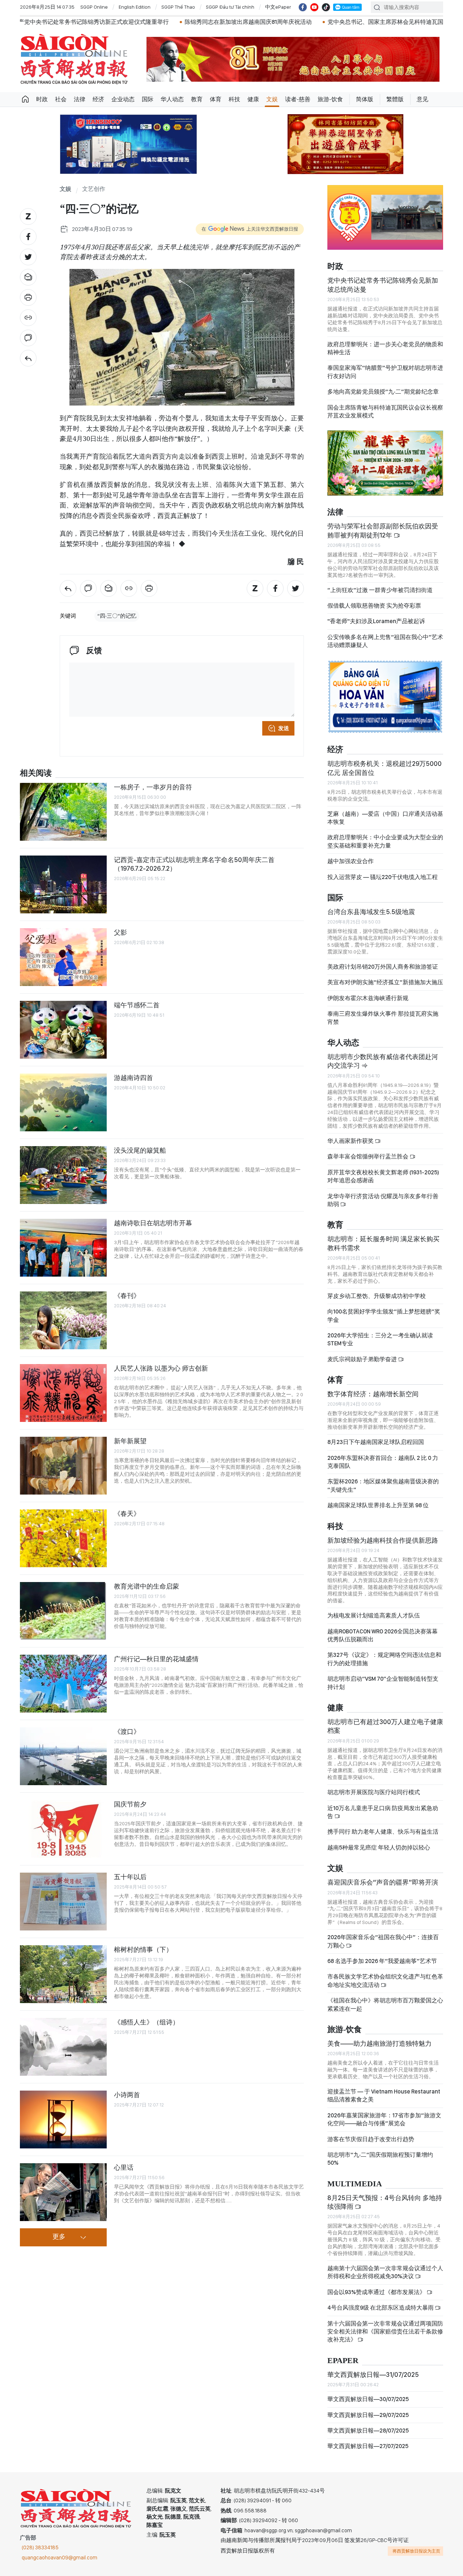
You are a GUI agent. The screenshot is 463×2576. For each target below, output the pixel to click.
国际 (148, 99)
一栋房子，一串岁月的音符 (153, 787)
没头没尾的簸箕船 (140, 1150)
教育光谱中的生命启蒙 (146, 1586)
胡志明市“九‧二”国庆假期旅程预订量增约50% (380, 2159)
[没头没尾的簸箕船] (63, 1175)
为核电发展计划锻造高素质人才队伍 (374, 1615)
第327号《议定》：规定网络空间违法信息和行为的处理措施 (384, 1659)
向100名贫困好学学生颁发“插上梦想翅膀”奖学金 (384, 1315)
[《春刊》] (63, 1320)
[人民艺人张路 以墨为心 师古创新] (63, 1393)
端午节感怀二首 (137, 1005)
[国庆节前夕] (63, 1829)
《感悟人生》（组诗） (146, 2022)
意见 (422, 99)
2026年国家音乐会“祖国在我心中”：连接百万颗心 (383, 1941)
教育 (197, 99)
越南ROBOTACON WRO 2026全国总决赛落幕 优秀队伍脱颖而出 (383, 1635)
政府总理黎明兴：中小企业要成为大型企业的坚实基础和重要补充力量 (385, 841)
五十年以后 (130, 1877)
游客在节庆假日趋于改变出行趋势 (371, 2139)
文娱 (272, 99)
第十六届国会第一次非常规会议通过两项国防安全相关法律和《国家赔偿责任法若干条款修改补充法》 (385, 2332)
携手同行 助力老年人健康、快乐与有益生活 (383, 1832)
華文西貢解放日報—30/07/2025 (368, 2399)
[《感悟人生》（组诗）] (63, 2047)
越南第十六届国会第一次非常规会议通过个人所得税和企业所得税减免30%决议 (385, 2272)
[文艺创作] (28, 358)
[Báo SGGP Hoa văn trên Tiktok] (326, 7)
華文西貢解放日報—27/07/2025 (368, 2446)
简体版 (365, 99)
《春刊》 (127, 1296)
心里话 (124, 2167)
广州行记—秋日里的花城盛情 (156, 1659)
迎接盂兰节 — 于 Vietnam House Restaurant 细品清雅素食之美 (384, 2095)
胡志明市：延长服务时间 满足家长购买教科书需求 (383, 1243)
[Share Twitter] (28, 257)
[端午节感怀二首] (63, 1030)
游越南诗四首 (133, 1078)
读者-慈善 (298, 99)
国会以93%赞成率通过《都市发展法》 (377, 2292)
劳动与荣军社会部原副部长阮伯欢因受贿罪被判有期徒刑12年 (383, 530)
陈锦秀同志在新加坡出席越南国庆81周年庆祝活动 (151, 22)
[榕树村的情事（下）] (63, 1974)
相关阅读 (36, 773)
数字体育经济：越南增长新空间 (373, 1394)
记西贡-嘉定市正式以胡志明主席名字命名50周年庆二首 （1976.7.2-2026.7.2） (194, 864)
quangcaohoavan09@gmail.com (60, 2558)
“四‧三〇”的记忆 (117, 616)
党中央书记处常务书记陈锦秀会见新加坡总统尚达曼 (383, 285)
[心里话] (63, 2192)
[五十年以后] (63, 1902)
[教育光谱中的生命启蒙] (63, 1611)
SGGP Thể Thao (178, 7)
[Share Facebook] (28, 237)
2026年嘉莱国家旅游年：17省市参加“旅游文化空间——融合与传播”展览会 (384, 2119)
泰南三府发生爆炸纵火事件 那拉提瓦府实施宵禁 (383, 1018)
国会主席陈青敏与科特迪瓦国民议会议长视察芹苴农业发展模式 (385, 412)
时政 (42, 99)
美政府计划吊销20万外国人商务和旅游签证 (383, 967)
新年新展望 (130, 1441)
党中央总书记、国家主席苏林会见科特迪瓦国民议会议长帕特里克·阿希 (321, 22)
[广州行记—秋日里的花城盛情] (63, 1684)
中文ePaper (278, 7)
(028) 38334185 (40, 2547)
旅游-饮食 (330, 99)
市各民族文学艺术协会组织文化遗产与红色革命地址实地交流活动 (385, 1981)
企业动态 (123, 99)
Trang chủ (25, 99)
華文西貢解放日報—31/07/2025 (373, 2374)
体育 (216, 99)
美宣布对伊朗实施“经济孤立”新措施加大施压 (385, 982)
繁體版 (395, 99)
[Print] (28, 297)
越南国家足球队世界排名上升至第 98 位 (378, 1505)
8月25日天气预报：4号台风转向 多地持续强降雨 (385, 2202)
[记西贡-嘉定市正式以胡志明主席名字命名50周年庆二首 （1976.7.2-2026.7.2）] (63, 884)
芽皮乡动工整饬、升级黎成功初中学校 (377, 1296)
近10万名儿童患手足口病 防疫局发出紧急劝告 (383, 1812)
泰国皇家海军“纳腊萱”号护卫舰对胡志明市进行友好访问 (385, 372)
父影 (120, 932)
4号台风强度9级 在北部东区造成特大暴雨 (381, 2308)
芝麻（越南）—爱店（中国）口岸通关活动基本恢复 (385, 818)
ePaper (343, 2361)
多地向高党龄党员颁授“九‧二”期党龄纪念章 (383, 392)
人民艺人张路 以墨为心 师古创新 (161, 1368)
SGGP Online (94, 7)
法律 (80, 99)
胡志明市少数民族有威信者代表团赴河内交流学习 (383, 1061)
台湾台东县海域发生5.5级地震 (371, 912)
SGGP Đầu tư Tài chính (230, 7)
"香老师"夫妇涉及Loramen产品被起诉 (376, 621)
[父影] (63, 957)
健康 (253, 99)
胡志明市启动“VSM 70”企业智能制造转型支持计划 (383, 1683)
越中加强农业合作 (351, 861)
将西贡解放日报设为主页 (416, 2551)
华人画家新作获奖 (351, 1141)
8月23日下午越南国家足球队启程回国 (376, 1442)
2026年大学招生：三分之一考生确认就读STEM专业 (380, 1339)
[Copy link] (28, 318)
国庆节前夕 (130, 1804)
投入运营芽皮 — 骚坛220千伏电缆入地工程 (383, 877)
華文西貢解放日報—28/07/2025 (368, 2431)
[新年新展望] (63, 1466)
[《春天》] (63, 1538)
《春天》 (127, 1514)
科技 (234, 99)
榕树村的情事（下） (143, 1949)
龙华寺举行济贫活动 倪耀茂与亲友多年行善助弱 (383, 1200)
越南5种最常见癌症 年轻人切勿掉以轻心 (379, 1848)
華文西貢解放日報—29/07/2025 (368, 2415)
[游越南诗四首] (63, 1102)
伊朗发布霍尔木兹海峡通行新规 (368, 998)
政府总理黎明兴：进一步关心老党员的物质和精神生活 (385, 348)
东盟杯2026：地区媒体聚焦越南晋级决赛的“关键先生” (383, 1485)
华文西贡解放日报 (74, 59)
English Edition (135, 7)
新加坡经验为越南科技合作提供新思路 (383, 1540)
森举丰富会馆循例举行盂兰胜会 (368, 1156)
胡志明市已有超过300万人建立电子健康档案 (385, 1726)
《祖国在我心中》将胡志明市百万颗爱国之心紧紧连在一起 (385, 2004)
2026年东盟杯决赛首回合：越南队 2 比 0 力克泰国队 (383, 1462)
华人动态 (172, 99)
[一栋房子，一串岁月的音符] (63, 812)
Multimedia (355, 2184)
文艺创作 (94, 189)
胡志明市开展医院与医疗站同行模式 (374, 1792)
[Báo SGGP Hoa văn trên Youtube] (314, 7)
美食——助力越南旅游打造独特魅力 (379, 2043)
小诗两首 (127, 2095)
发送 (284, 728)
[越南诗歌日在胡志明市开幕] (63, 1248)
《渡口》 (127, 1731)
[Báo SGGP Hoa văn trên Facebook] (303, 7)
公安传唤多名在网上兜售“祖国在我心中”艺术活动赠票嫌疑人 (385, 641)
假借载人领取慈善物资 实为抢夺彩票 (374, 606)
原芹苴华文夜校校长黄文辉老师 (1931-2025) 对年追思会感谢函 (383, 1176)
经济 (98, 99)
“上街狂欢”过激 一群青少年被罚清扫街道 (380, 590)
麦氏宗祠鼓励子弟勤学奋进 (363, 1359)
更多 (59, 2237)
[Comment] (28, 338)
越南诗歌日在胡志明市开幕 (153, 1223)
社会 (61, 99)
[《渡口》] (63, 1756)
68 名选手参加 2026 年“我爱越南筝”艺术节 (382, 1961)
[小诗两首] (63, 2119)
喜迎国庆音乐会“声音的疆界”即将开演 (383, 1882)
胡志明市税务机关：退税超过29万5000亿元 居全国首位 (385, 768)
